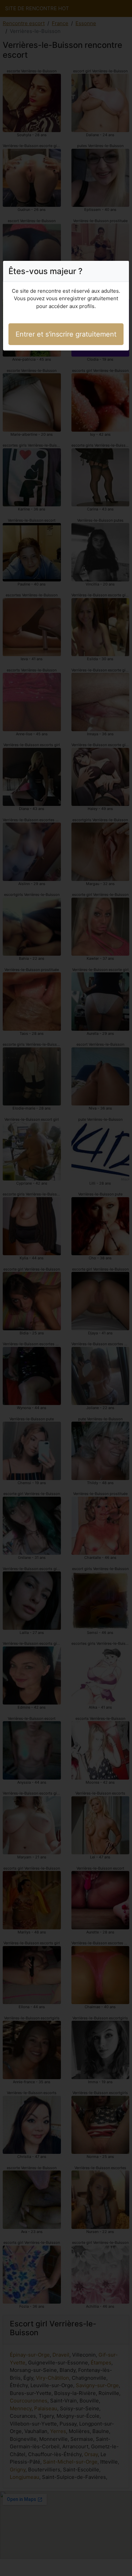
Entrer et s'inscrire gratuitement (66, 334)
